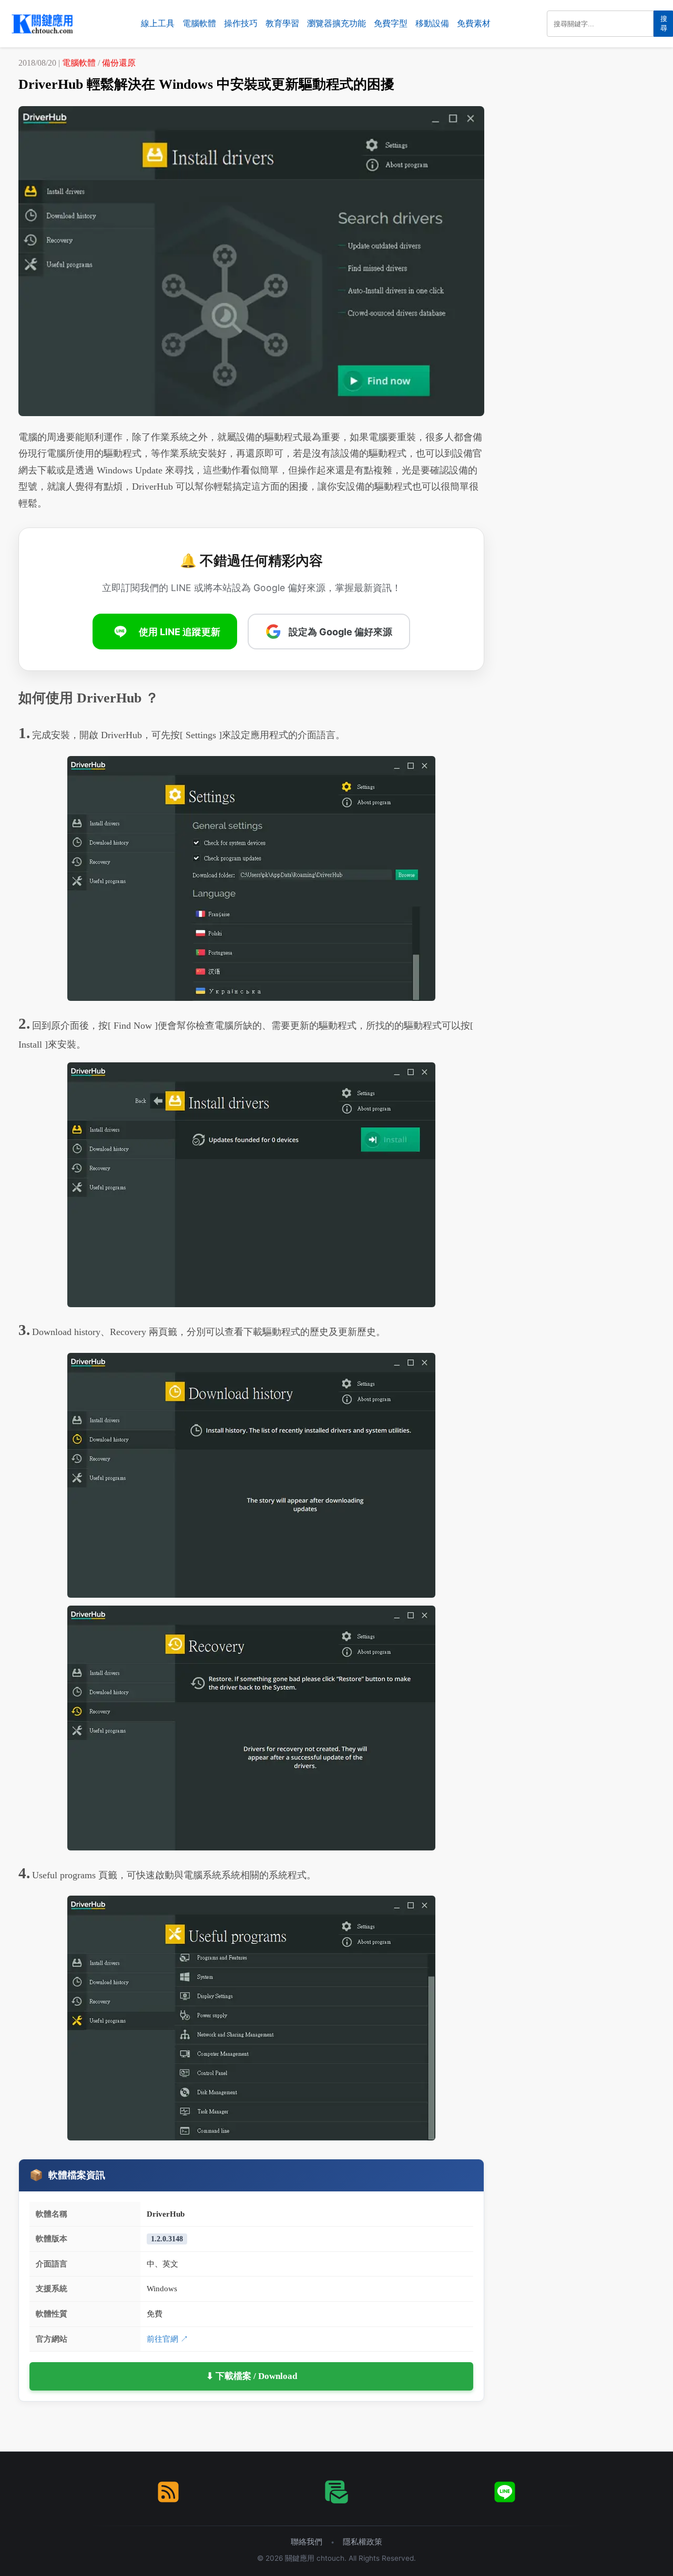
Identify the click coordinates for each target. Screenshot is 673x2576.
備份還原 (119, 63)
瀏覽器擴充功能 (336, 23)
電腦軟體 (199, 23)
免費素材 (474, 23)
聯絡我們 (307, 2542)
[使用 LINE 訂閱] (505, 2492)
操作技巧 (241, 23)
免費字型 (391, 23)
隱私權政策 (363, 2542)
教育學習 (282, 23)
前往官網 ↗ (167, 2339)
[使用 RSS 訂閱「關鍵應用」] (168, 2492)
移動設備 (432, 23)
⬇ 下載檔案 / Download (252, 2376)
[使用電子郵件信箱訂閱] (336, 2492)
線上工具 (158, 23)
